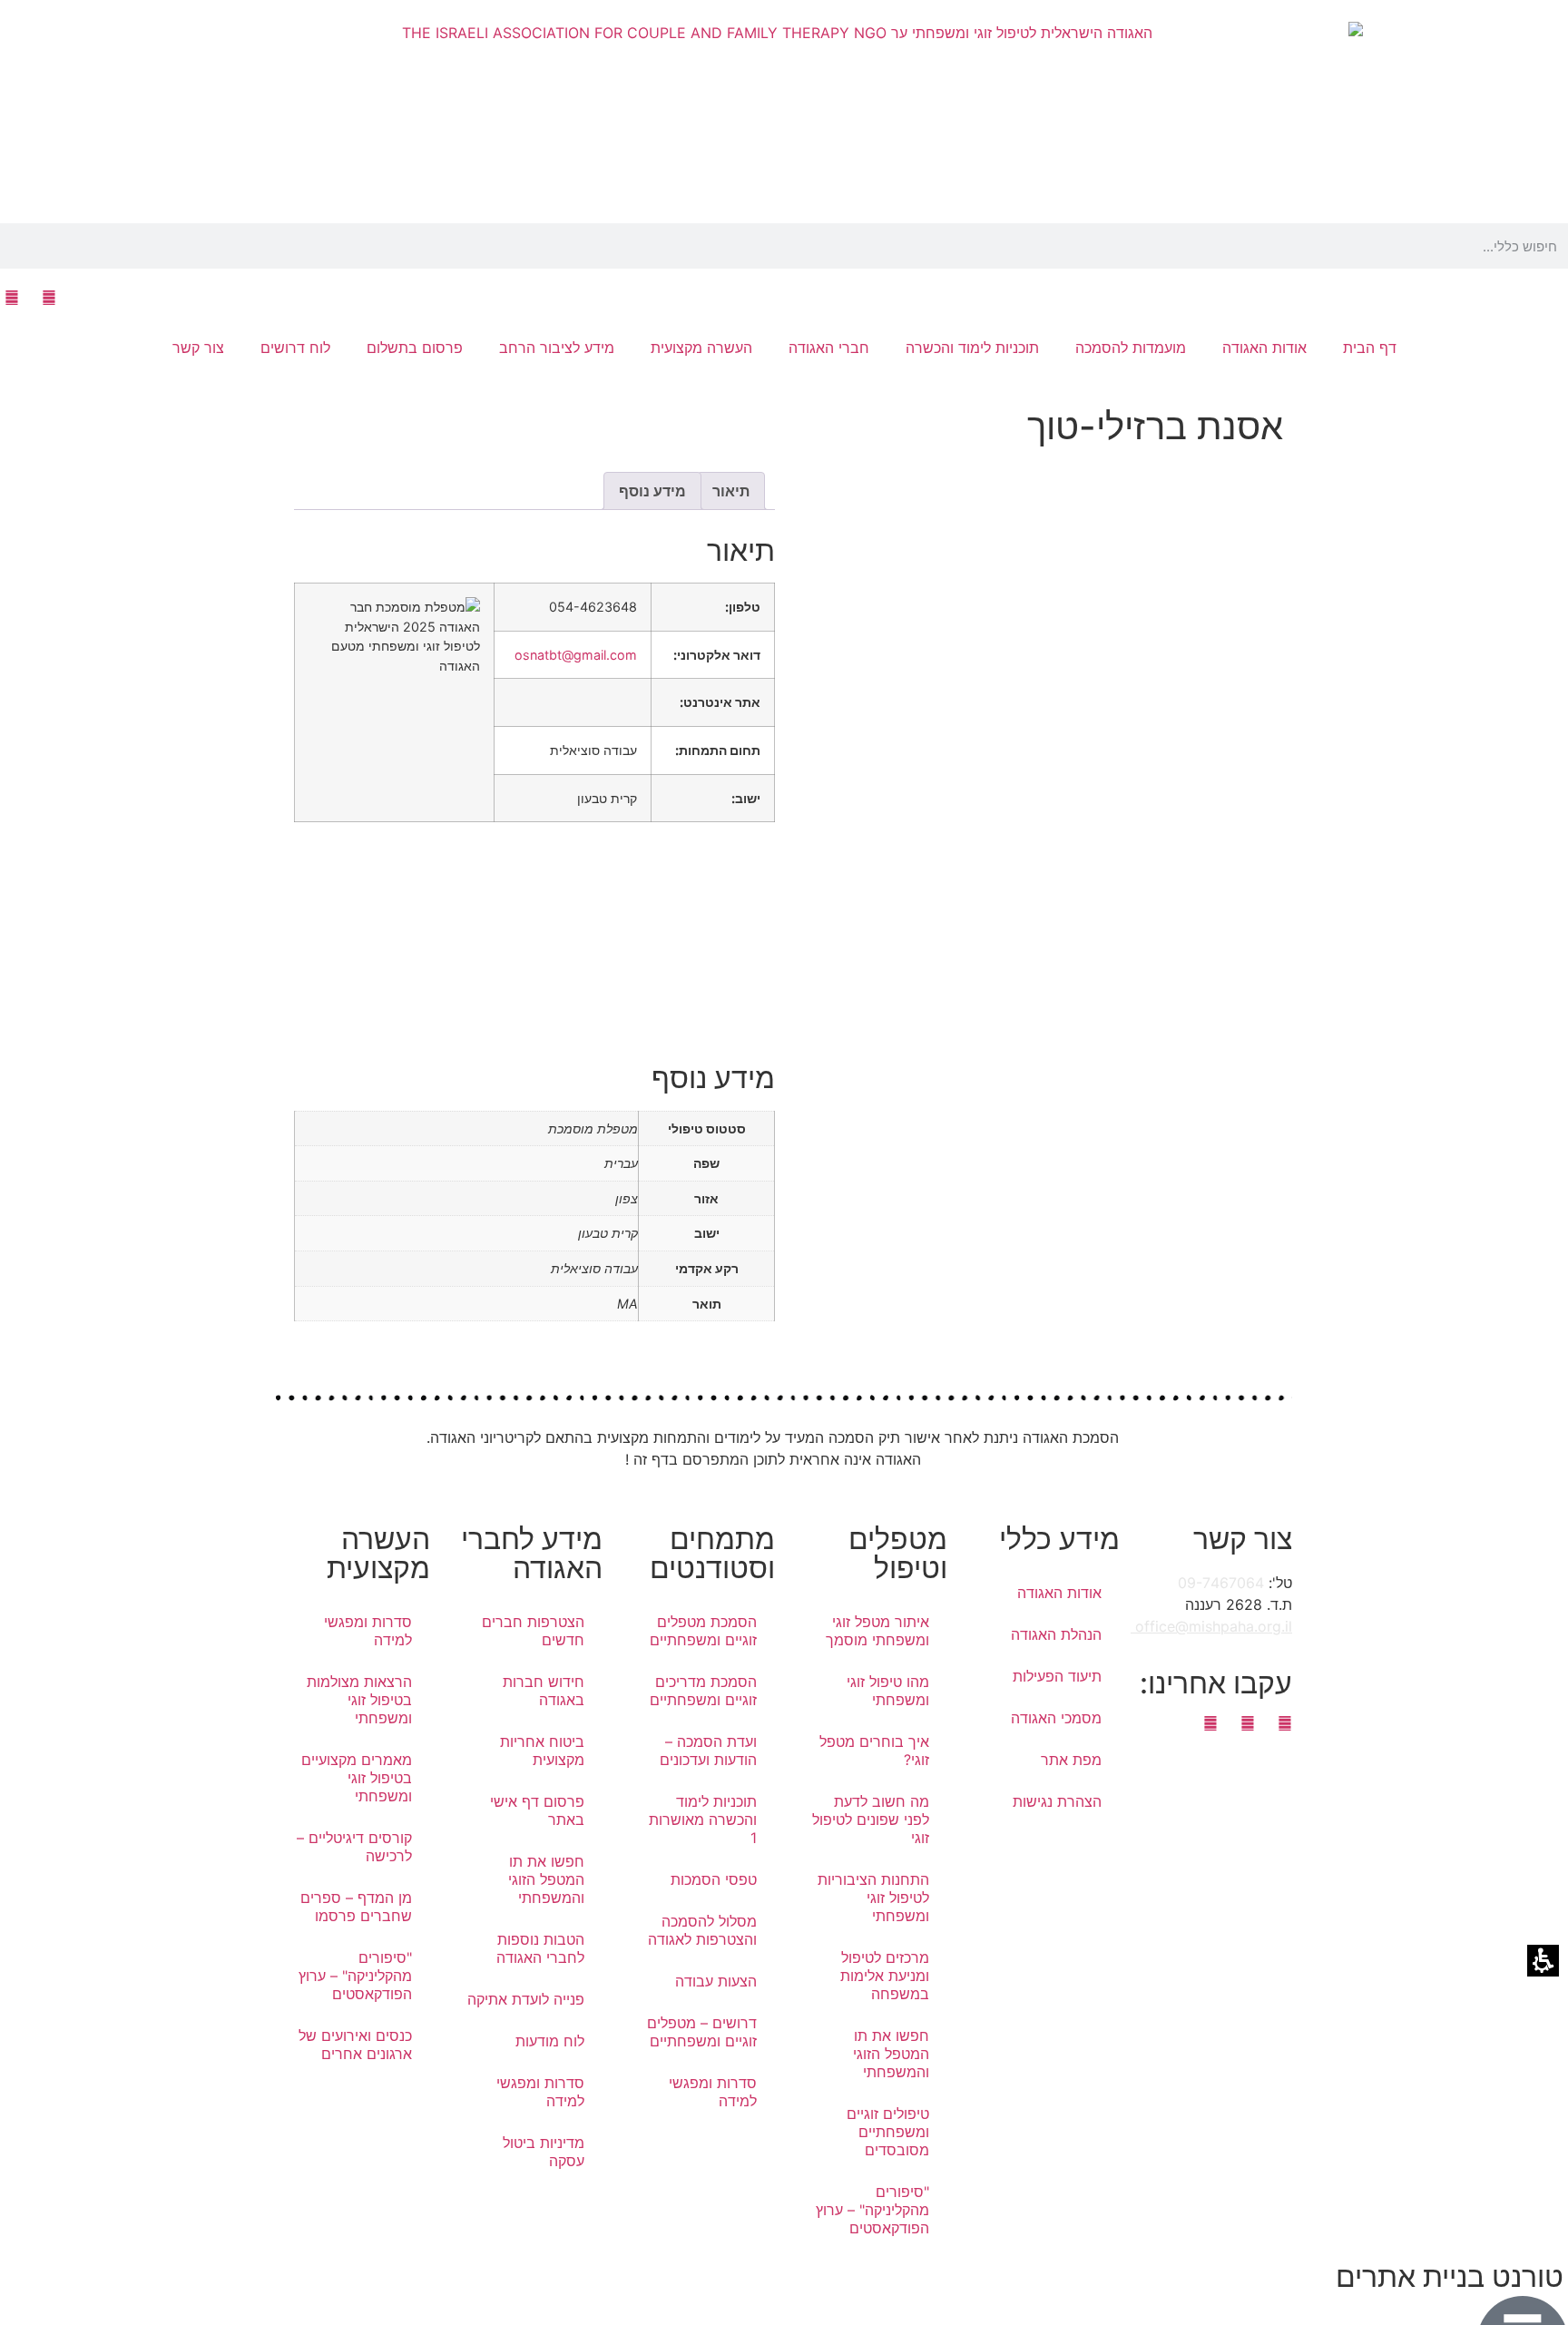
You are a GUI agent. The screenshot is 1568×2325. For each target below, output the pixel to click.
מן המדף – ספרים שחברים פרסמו (356, 1907)
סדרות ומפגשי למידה (713, 2092)
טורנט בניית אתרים (1450, 2276)
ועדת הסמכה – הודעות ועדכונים (708, 1751)
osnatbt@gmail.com (576, 655)
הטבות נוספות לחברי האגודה (540, 1948)
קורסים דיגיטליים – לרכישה (354, 1847)
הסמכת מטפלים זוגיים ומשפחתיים (703, 1631)
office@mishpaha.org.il (1211, 1626)
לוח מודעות (550, 2041)
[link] (49, 298)
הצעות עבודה (716, 1981)
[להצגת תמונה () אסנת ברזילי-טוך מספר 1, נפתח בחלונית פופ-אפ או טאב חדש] (1034, 712)
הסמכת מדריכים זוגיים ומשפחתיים (703, 1691)
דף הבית (1370, 348)
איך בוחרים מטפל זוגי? (874, 1751)
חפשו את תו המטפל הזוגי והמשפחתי (891, 2054)
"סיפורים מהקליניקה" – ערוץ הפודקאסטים (872, 2210)
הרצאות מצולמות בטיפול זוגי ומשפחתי (359, 1700)
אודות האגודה (1059, 1593)
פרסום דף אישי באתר (537, 1810)
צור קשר (198, 348)
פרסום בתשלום (415, 348)
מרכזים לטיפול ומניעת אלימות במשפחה (885, 1976)
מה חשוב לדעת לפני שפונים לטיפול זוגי (871, 1820)
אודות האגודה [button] (1264, 348)
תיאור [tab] (731, 491)
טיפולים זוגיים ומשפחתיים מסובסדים (888, 2132)
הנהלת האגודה (1056, 1634)
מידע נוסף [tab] (652, 491)
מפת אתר (1071, 1760)
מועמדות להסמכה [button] (1131, 348)
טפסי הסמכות (714, 1879)
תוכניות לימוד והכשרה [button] (972, 348)
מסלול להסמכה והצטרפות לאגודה (702, 1930)
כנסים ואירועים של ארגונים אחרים (355, 2045)
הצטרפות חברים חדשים (533, 1631)
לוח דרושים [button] (295, 348)
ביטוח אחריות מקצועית (542, 1751)
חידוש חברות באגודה (544, 1691)
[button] (1563, 246)
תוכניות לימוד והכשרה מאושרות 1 (703, 1820)
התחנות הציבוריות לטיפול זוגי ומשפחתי (873, 1898)
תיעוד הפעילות (1057, 1676)
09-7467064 (1221, 1583)
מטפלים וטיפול (898, 1553)
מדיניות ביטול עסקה (544, 2152)
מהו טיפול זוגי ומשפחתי (888, 1691)
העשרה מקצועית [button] (701, 348)
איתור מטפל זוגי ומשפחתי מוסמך (877, 1631)
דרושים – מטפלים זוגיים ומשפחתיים (702, 2032)
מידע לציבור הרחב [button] (557, 348)
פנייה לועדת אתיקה (526, 1999)
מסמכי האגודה (1056, 1718)
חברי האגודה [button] (829, 348)
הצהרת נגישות (1057, 1801)
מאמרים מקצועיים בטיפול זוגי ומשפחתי (357, 1778)
